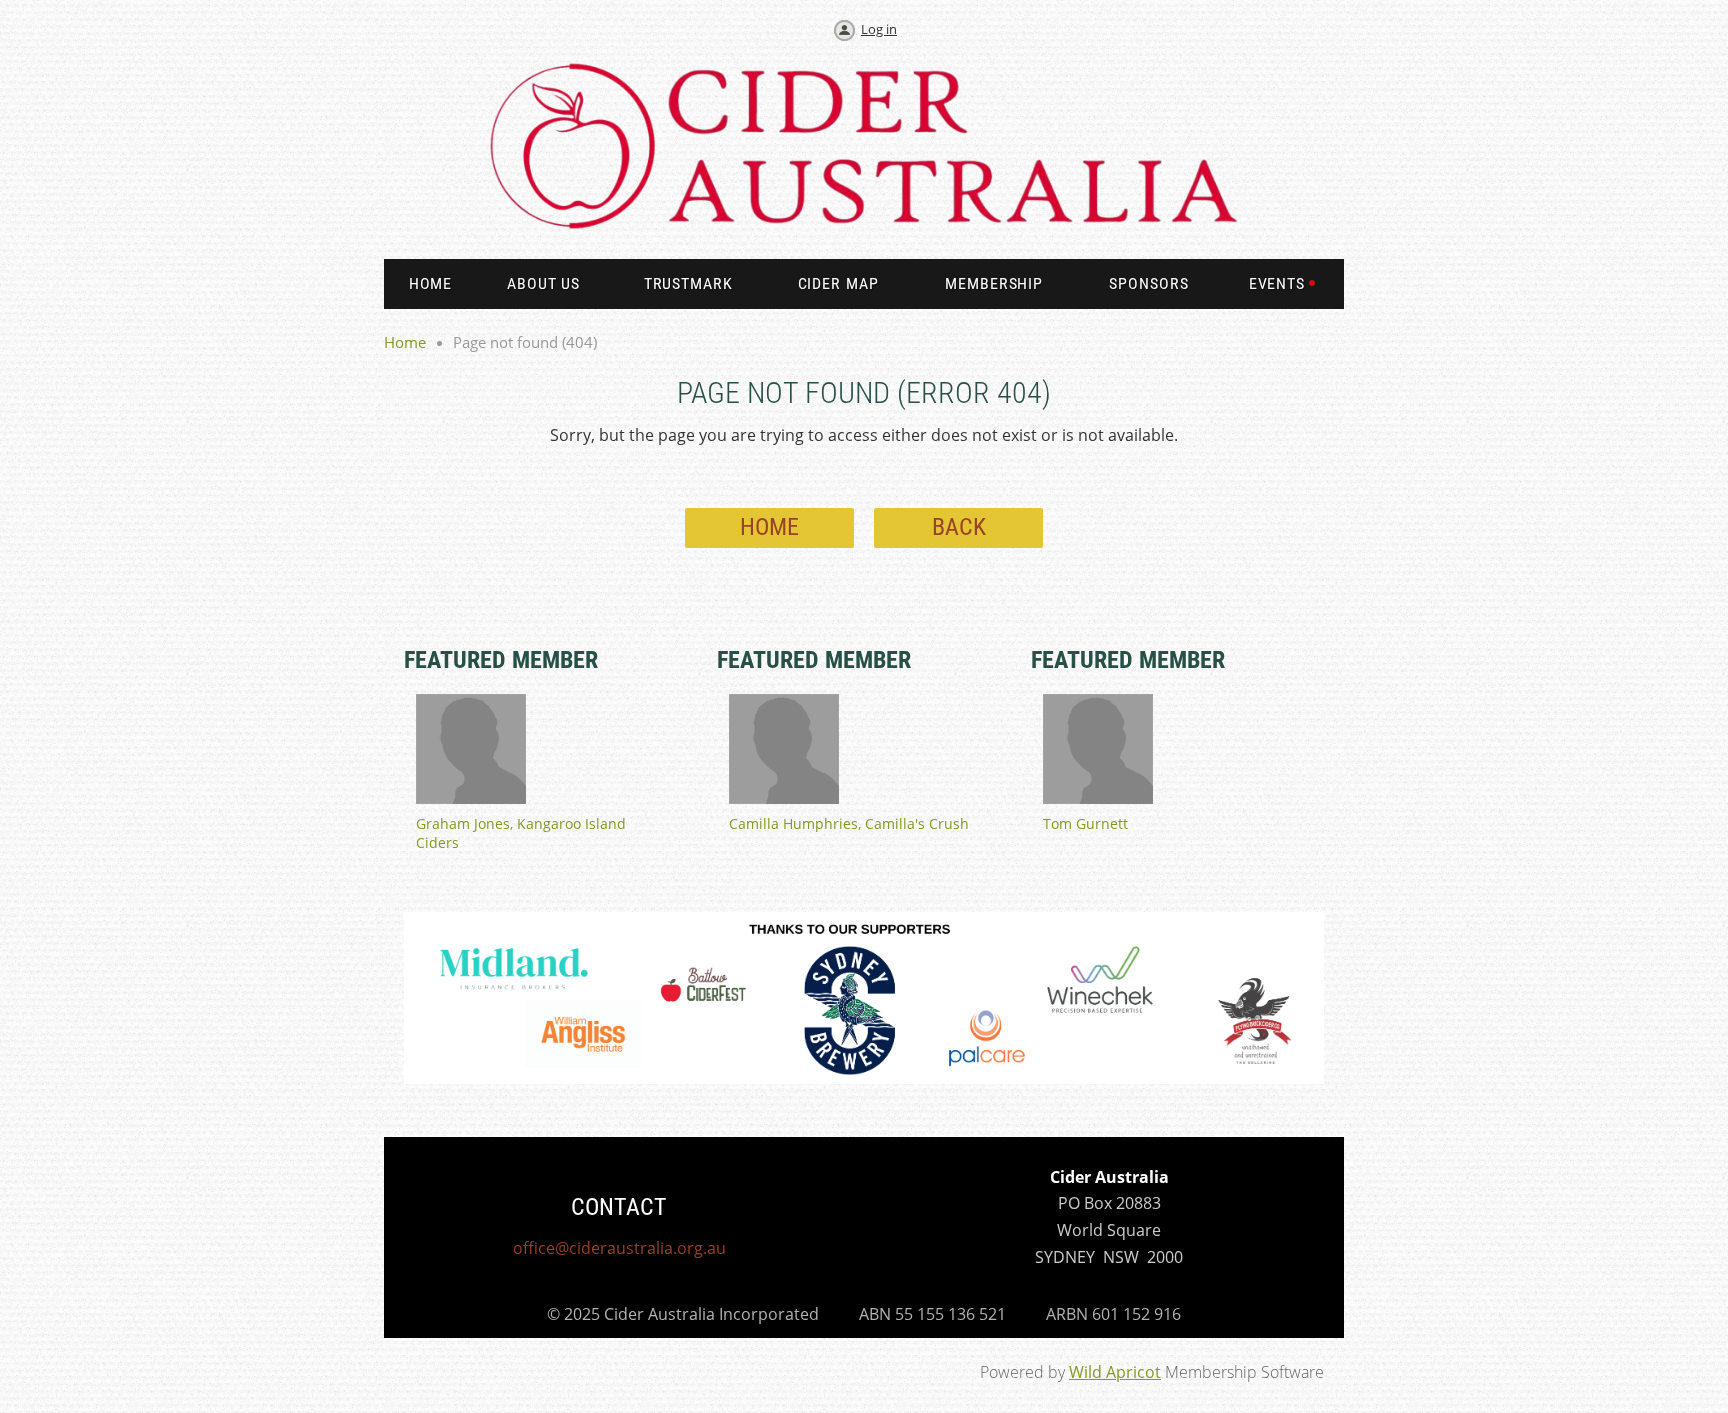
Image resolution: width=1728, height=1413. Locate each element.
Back (959, 527)
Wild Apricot (1115, 1372)
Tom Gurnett (1085, 823)
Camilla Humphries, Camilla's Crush (849, 823)
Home (405, 342)
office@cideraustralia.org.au (619, 1248)
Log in (879, 29)
